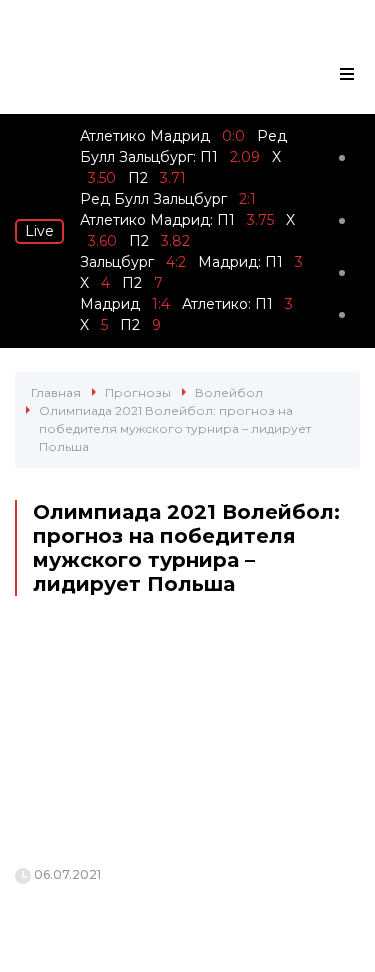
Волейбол (229, 392)
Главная (56, 392)
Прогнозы (138, 392)
